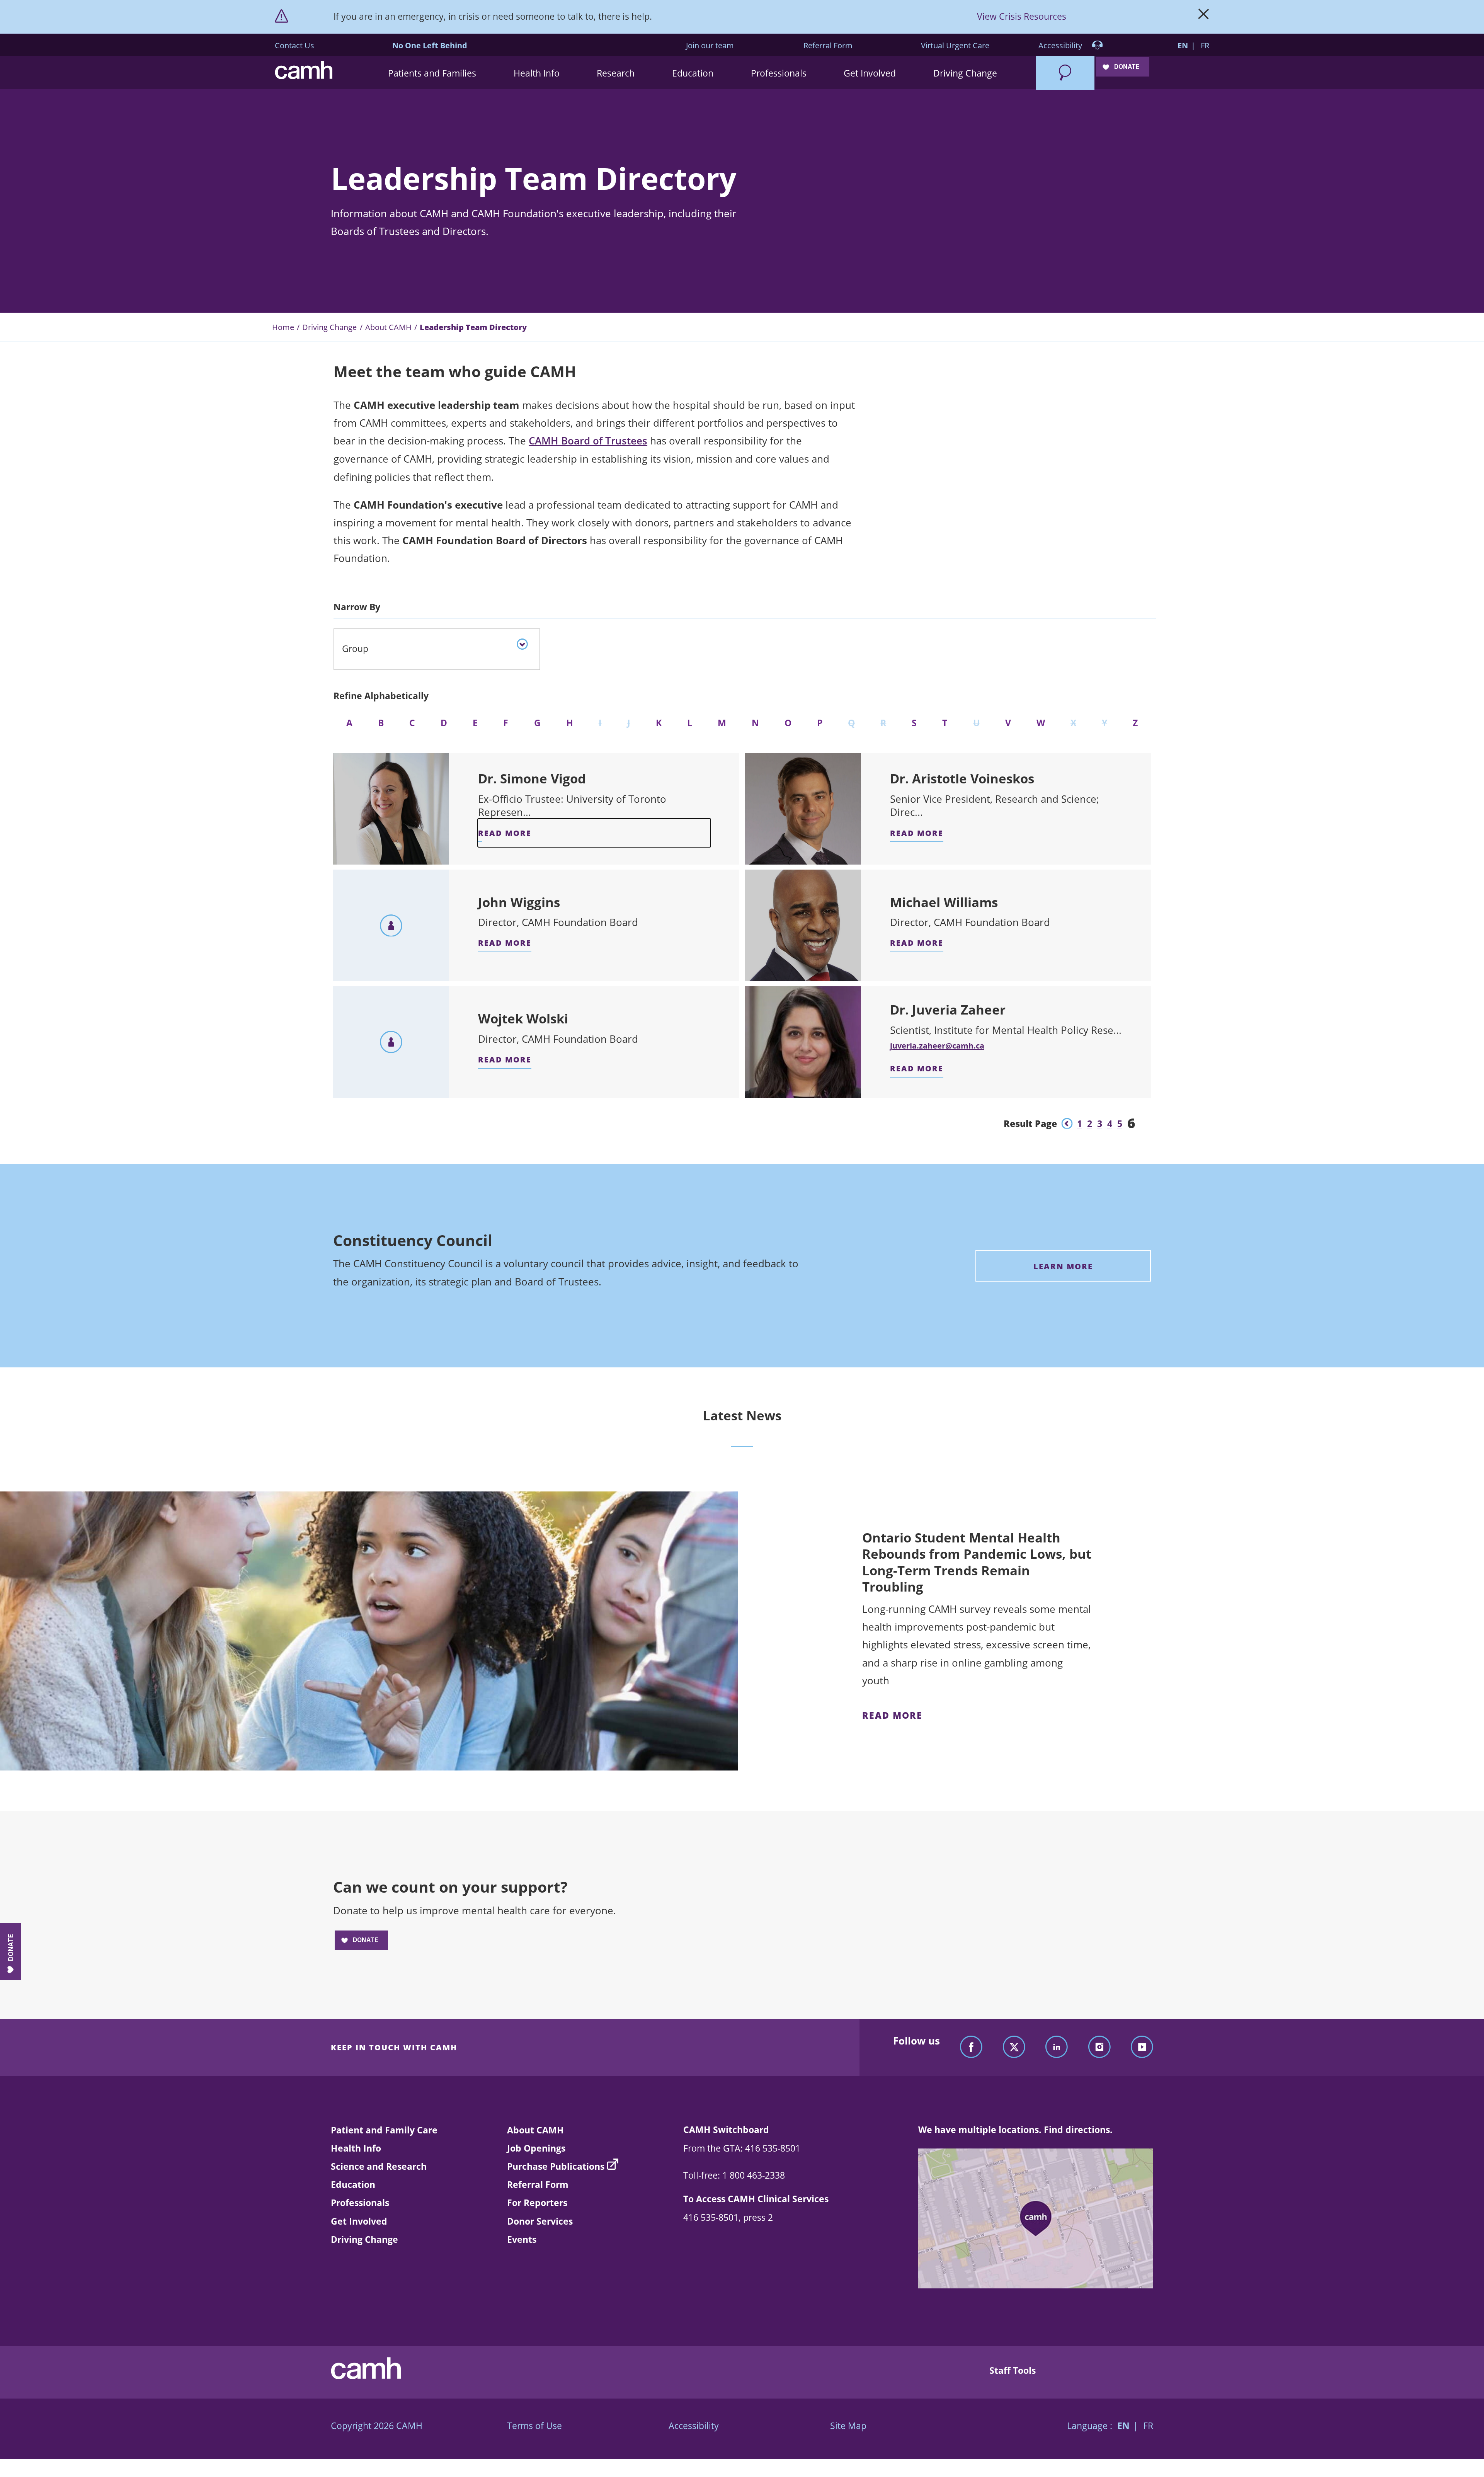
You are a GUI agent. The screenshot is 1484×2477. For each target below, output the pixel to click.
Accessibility (1061, 45)
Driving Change (329, 327)
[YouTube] (1142, 2047)
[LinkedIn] (1057, 2047)
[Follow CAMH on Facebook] (971, 2047)
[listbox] (437, 649)
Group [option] (355, 649)
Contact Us (294, 45)
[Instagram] (1099, 2047)
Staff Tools (1013, 2370)
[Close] (1204, 17)
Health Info (356, 2148)
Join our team (710, 45)
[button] (432, 73)
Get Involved (359, 2221)
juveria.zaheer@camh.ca (937, 1045)
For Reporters (537, 2203)
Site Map (848, 2426)
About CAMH (388, 327)
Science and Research (379, 2166)
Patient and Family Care (384, 2130)
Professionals (360, 2203)
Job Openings (536, 2148)
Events (522, 2239)
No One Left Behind (430, 45)
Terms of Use (534, 2426)
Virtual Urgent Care (955, 45)
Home (283, 327)
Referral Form (828, 45)
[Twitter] (1014, 2047)
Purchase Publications (556, 2166)
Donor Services (540, 2221)
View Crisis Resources (1022, 16)
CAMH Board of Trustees (588, 441)
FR (1205, 45)
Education (353, 2184)
